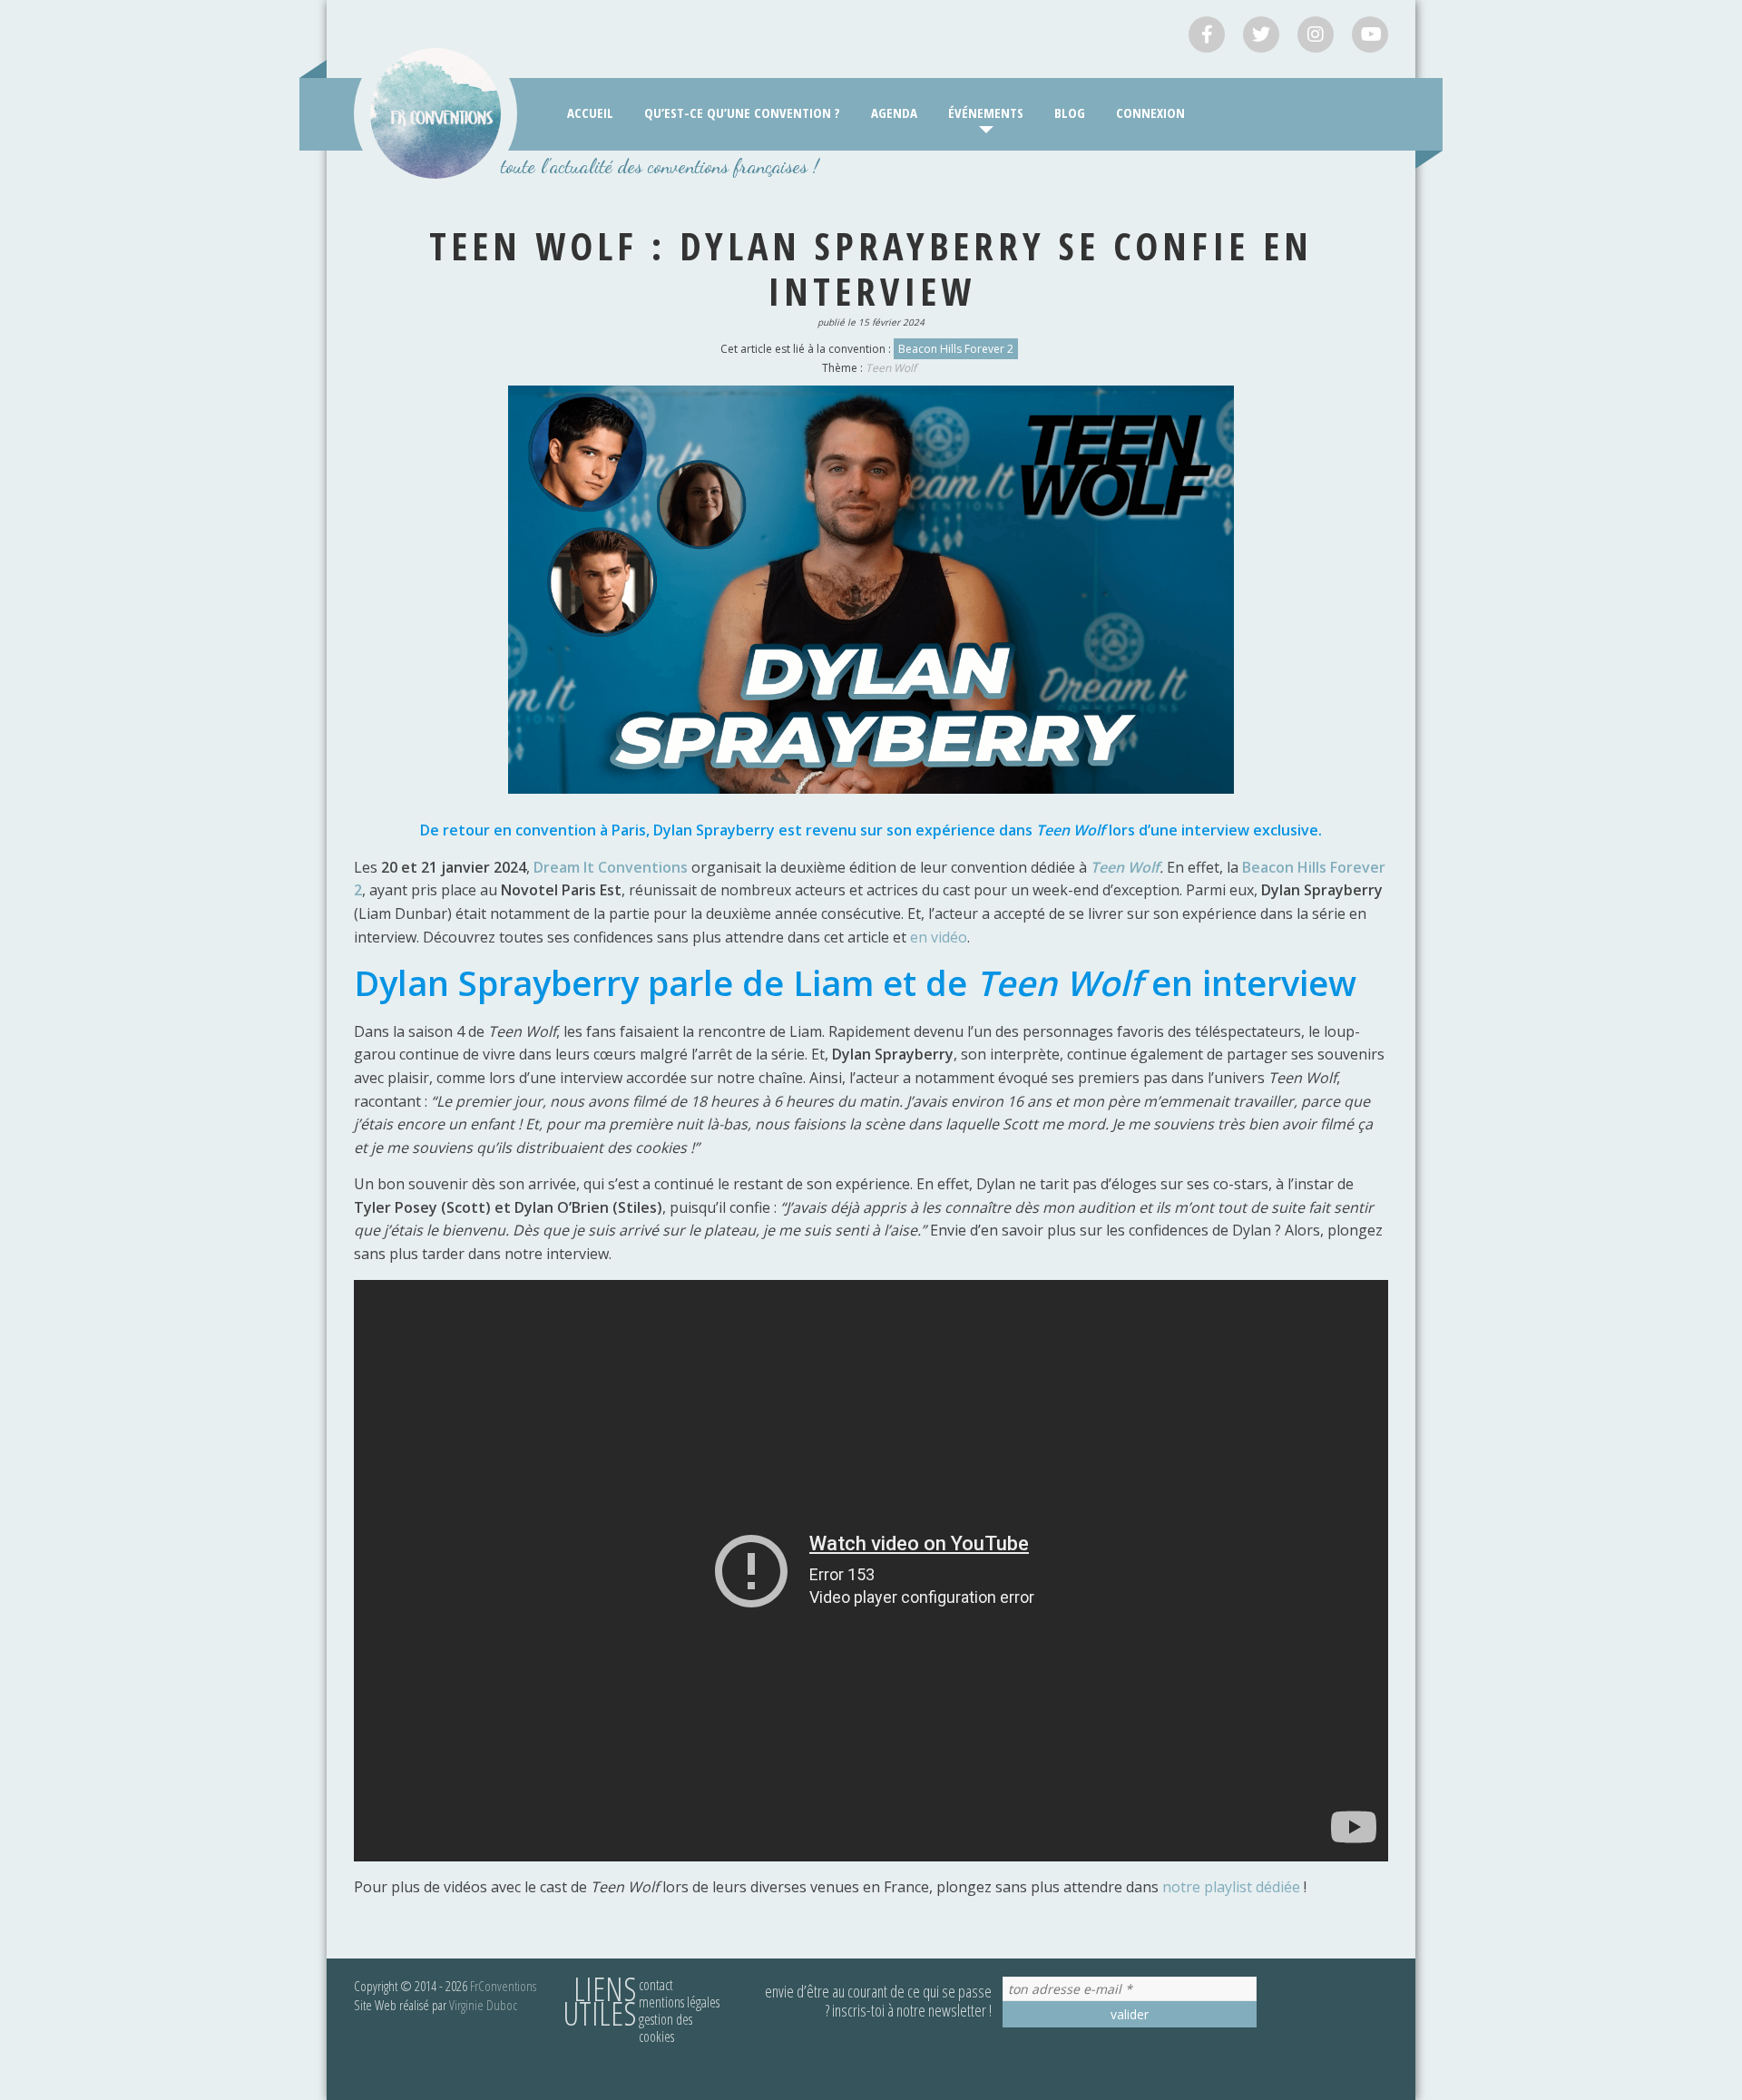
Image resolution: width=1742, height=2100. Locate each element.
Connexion (1150, 112)
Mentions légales (679, 2002)
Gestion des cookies (665, 2028)
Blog (1070, 112)
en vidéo (939, 937)
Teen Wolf (891, 368)
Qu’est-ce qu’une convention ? (742, 112)
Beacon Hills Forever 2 (956, 349)
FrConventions (503, 1986)
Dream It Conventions (611, 867)
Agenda (894, 112)
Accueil (590, 112)
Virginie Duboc (483, 2005)
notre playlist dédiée (1231, 1887)
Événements (986, 112)
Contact (656, 1985)
